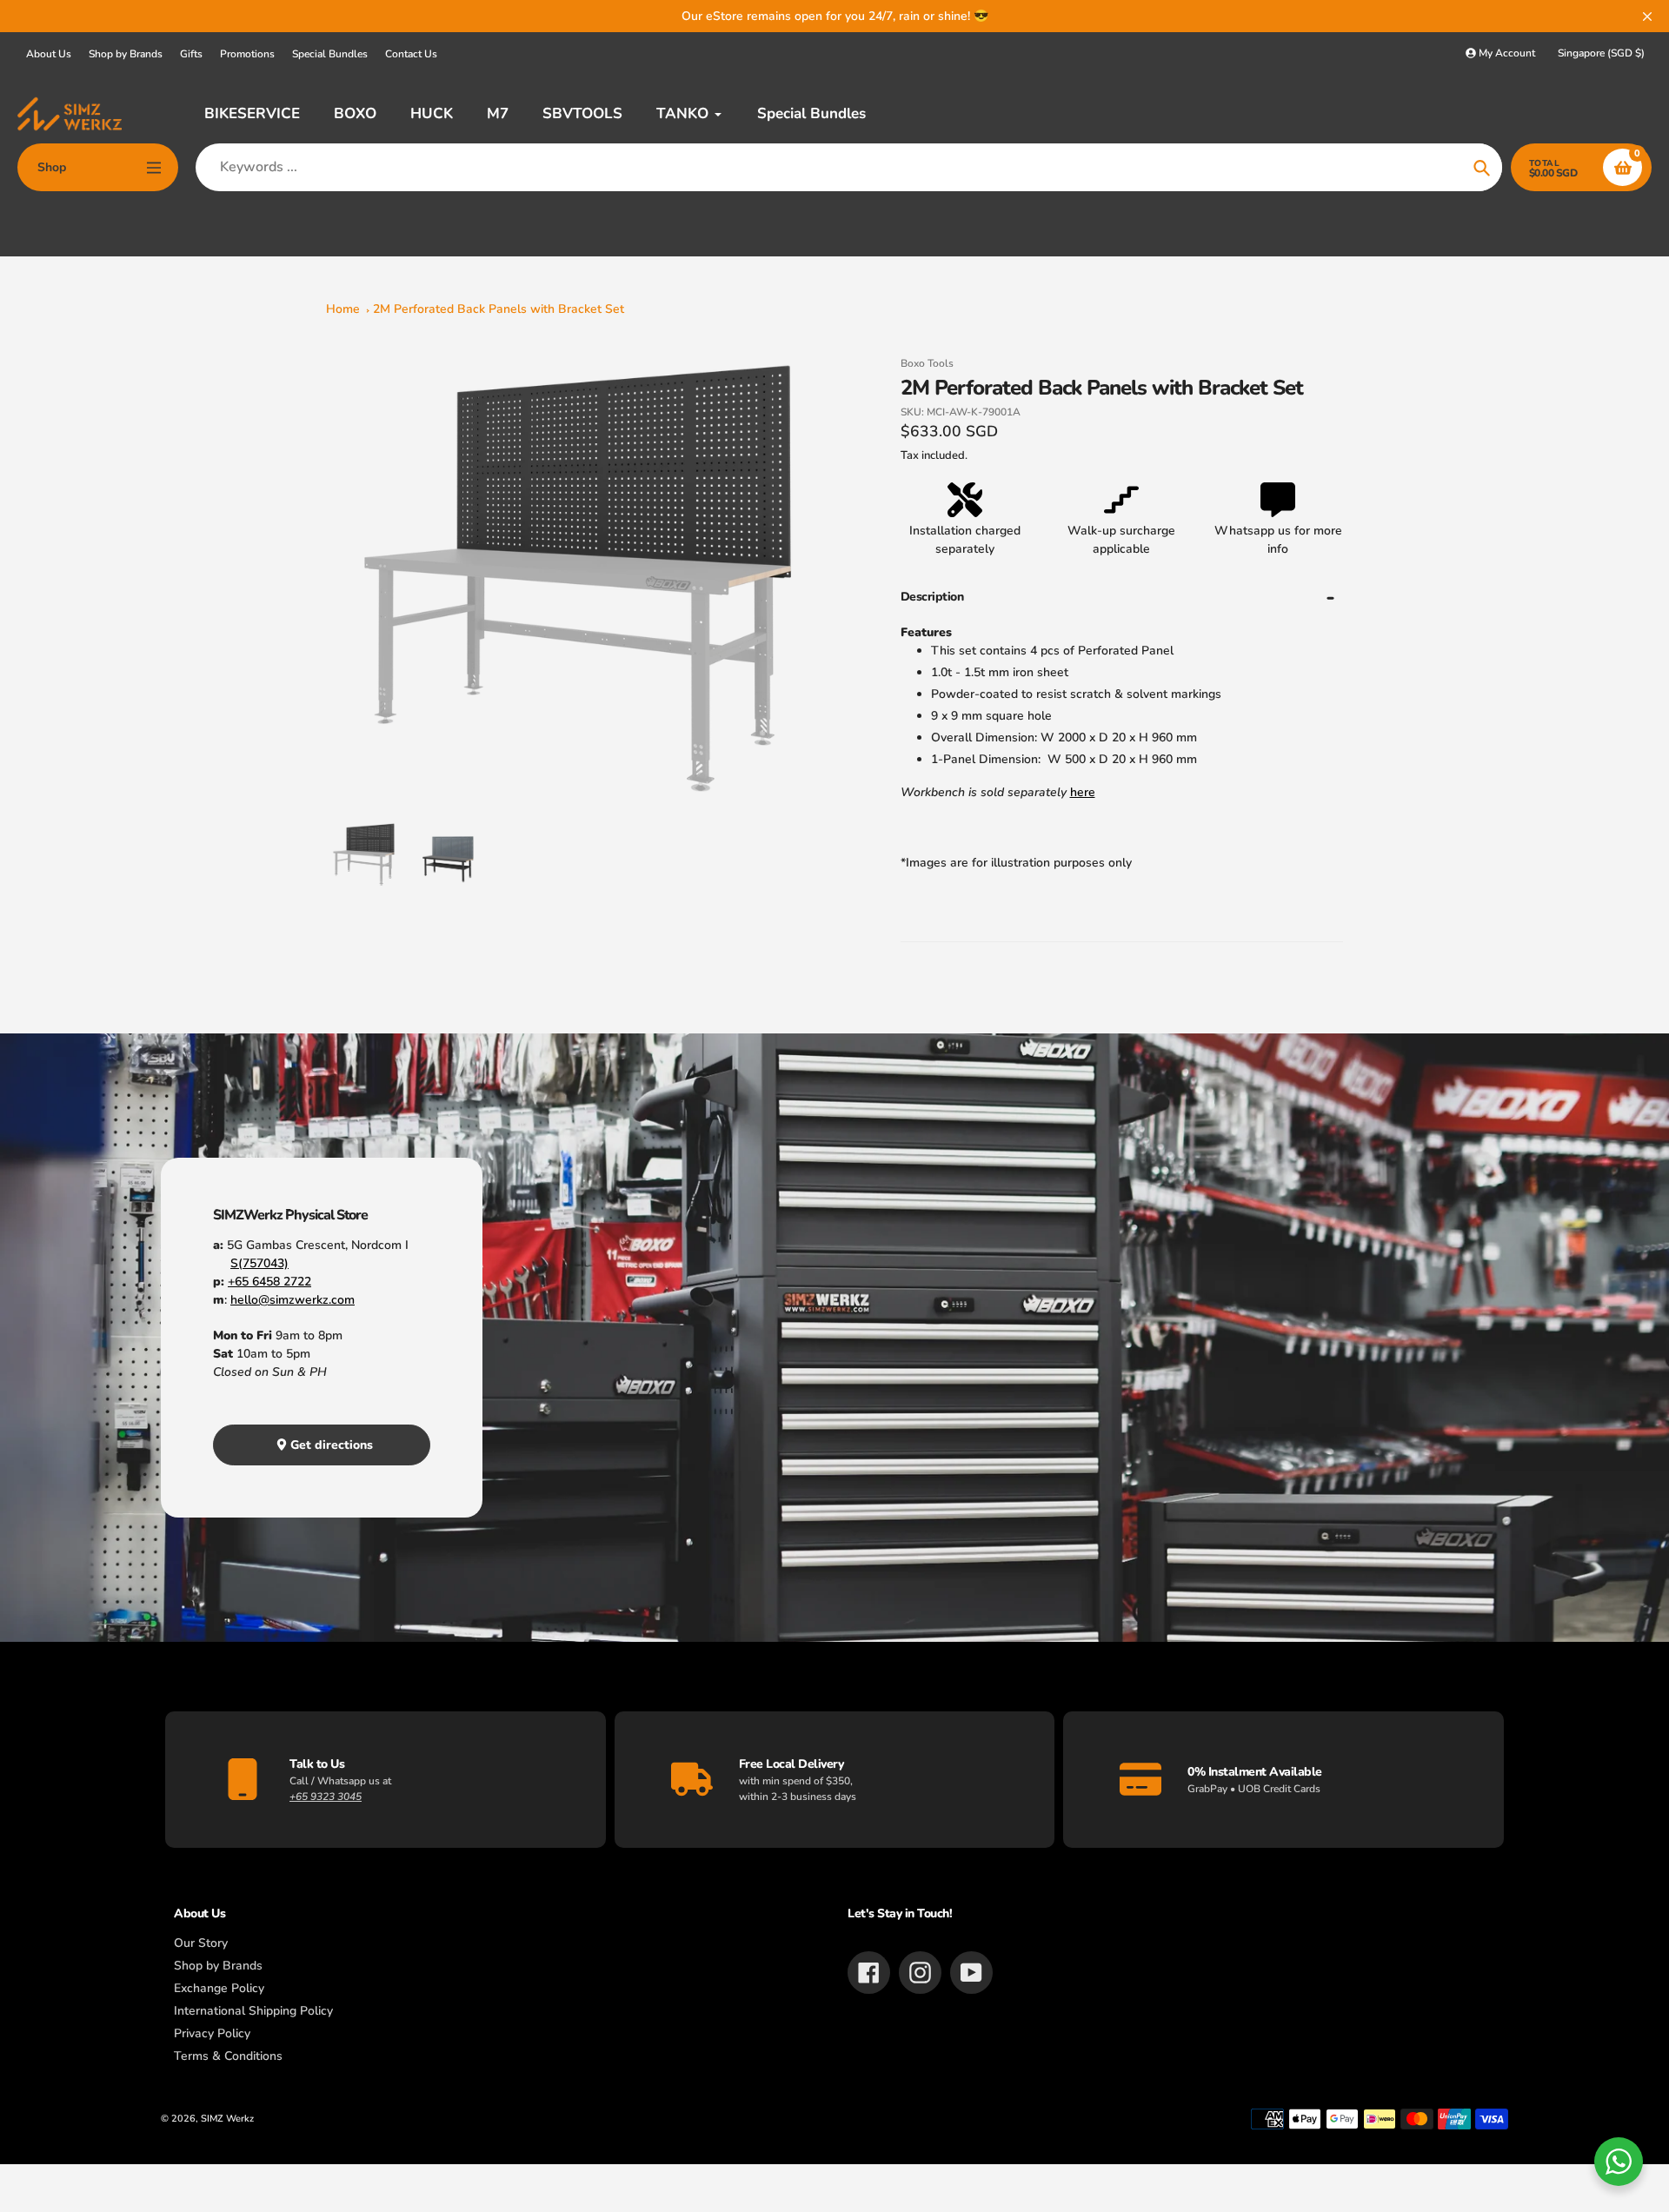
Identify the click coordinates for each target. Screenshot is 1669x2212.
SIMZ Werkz (227, 2119)
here (1083, 792)
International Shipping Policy (253, 2011)
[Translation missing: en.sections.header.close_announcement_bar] (1647, 17)
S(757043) (259, 1263)
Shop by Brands (126, 54)
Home (343, 309)
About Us (49, 54)
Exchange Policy (219, 1988)
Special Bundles (330, 54)
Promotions (247, 54)
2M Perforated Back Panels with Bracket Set (499, 309)
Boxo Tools (927, 363)
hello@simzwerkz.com (293, 1300)
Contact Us (411, 54)
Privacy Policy (212, 2033)
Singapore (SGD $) (1601, 53)
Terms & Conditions (228, 2056)
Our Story (201, 1943)
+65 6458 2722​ (269, 1282)
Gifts (191, 54)
